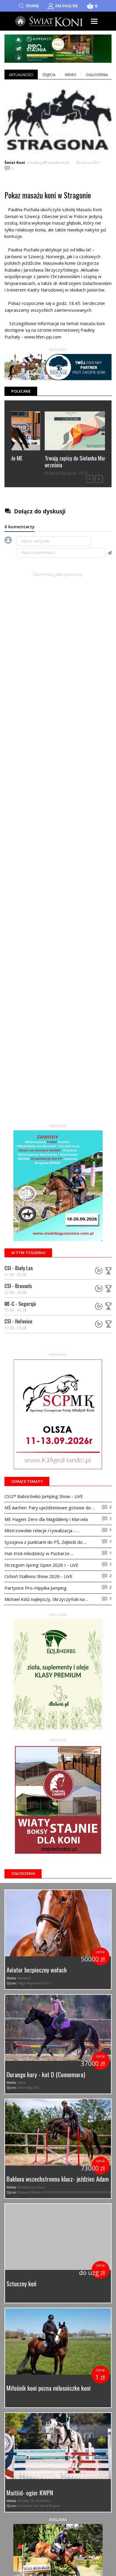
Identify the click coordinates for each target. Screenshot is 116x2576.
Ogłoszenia (97, 75)
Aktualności (21, 75)
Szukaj (32, 6)
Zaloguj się (66, 6)
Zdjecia (49, 75)
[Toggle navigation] (94, 21)
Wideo (71, 75)
